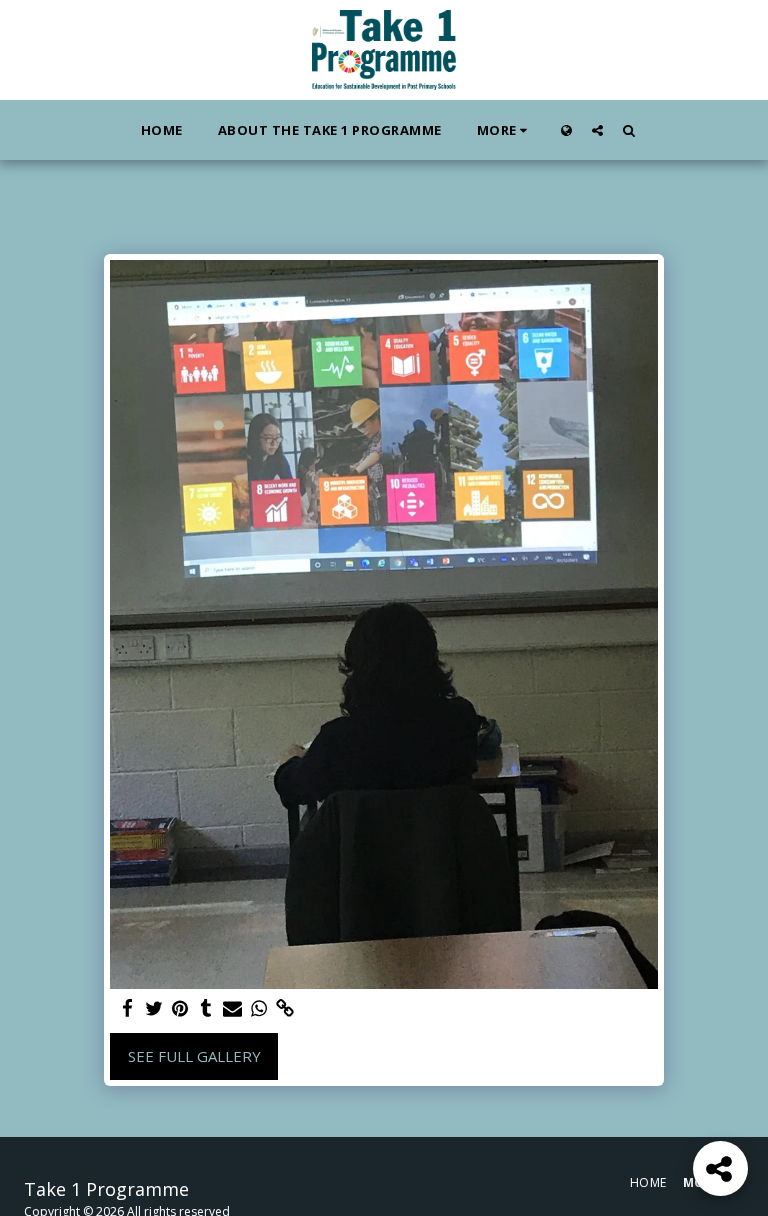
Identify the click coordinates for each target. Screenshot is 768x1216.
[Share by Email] (232, 1008)
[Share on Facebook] (127, 1008)
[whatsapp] (258, 1008)
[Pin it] (179, 1008)
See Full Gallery (194, 1056)
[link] (284, 1008)
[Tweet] (153, 1008)
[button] (597, 130)
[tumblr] (206, 1008)
